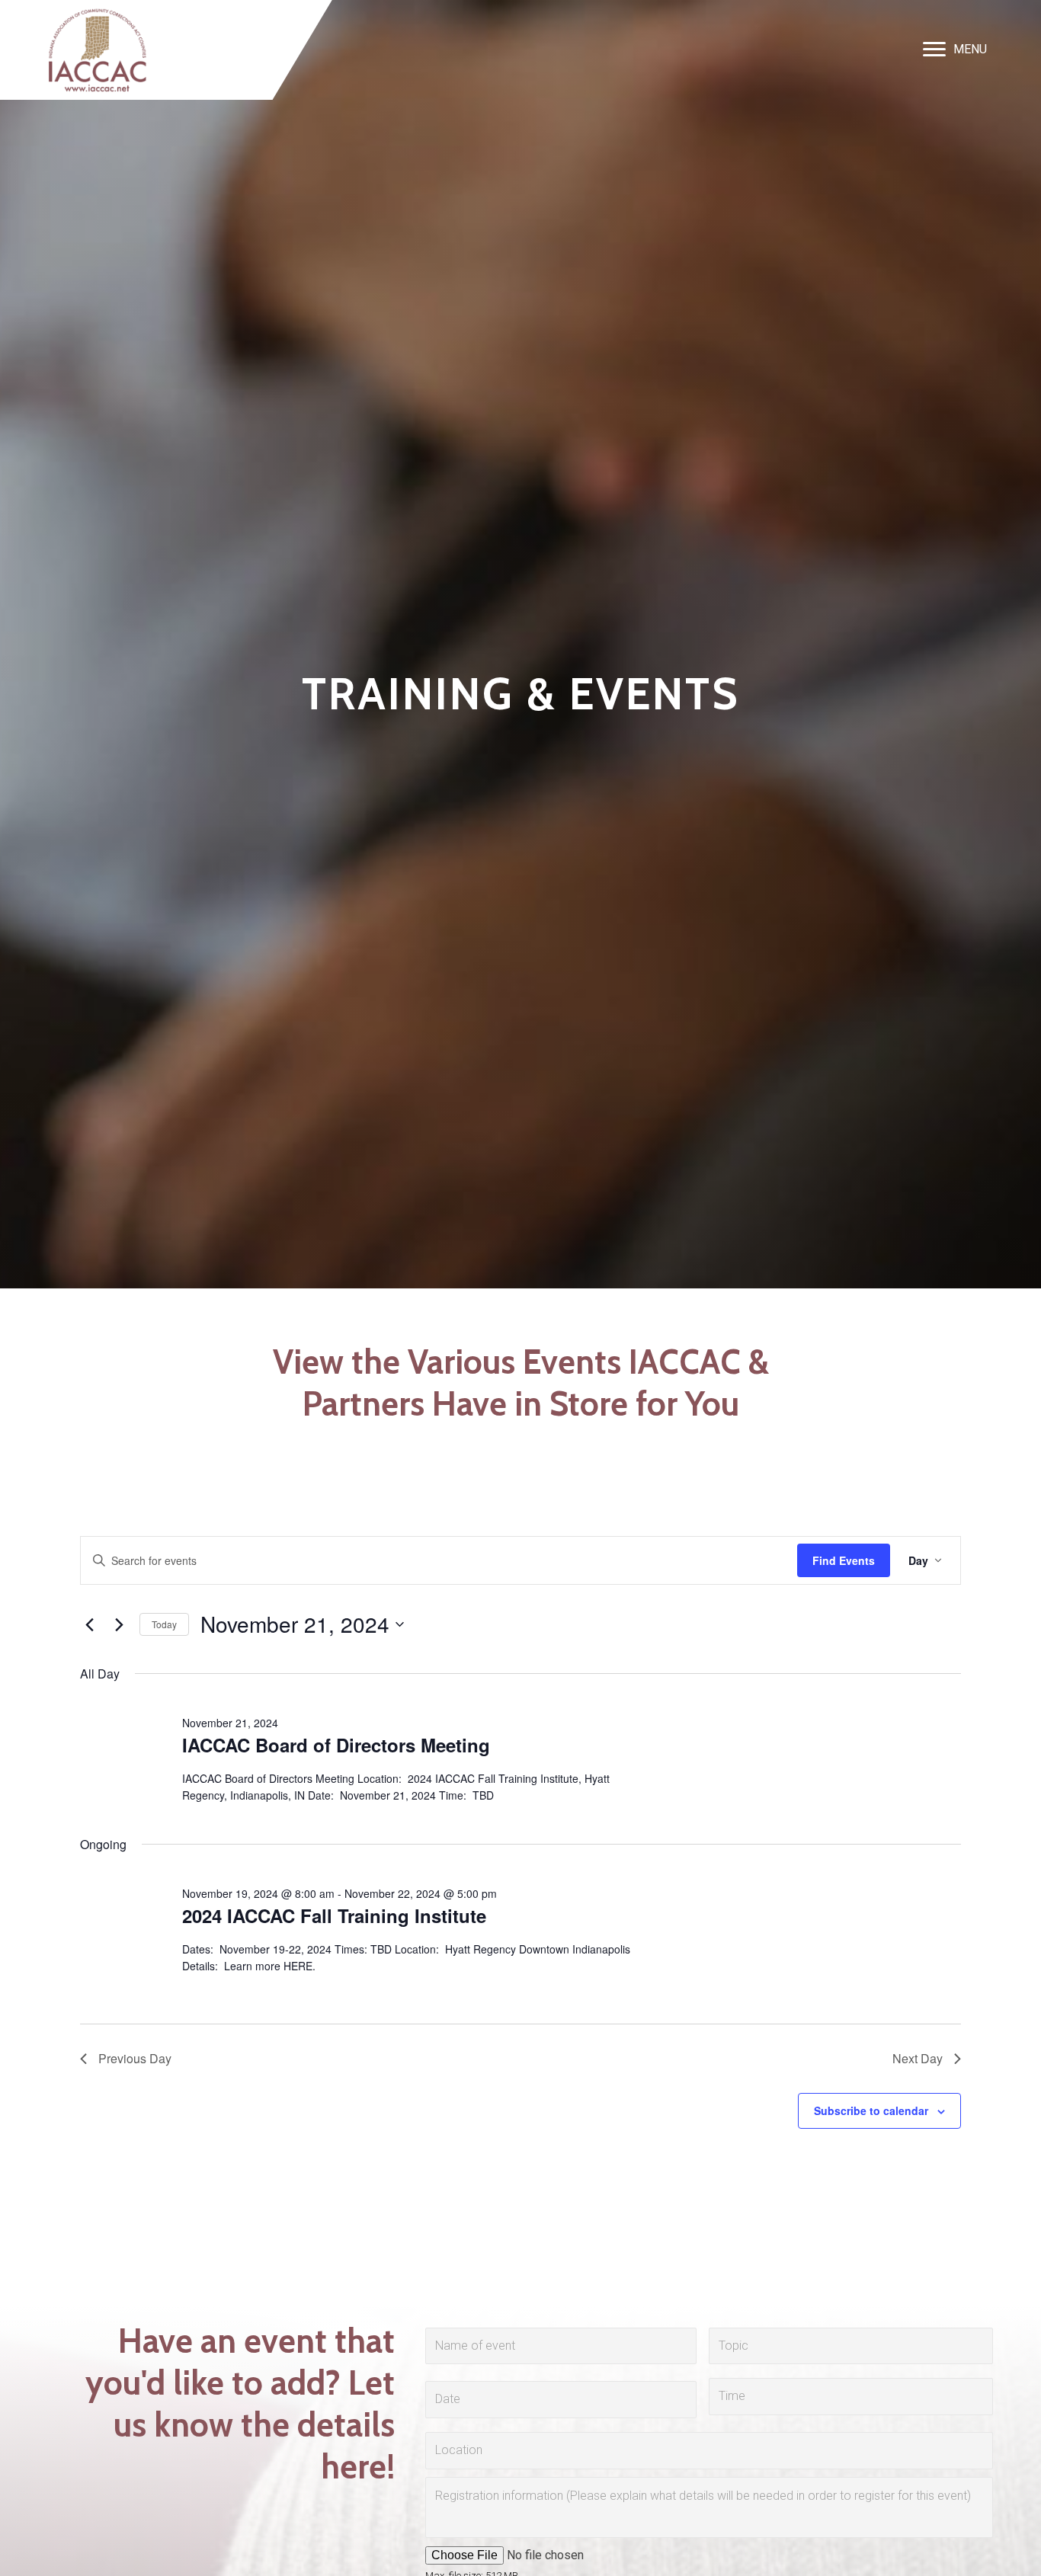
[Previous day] (89, 1624)
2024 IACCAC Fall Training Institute (334, 1915)
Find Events (844, 1560)
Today (164, 1624)
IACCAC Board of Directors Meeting (336, 1745)
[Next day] (119, 1624)
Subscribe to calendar (871, 2110)
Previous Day (135, 2058)
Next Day (918, 2058)
